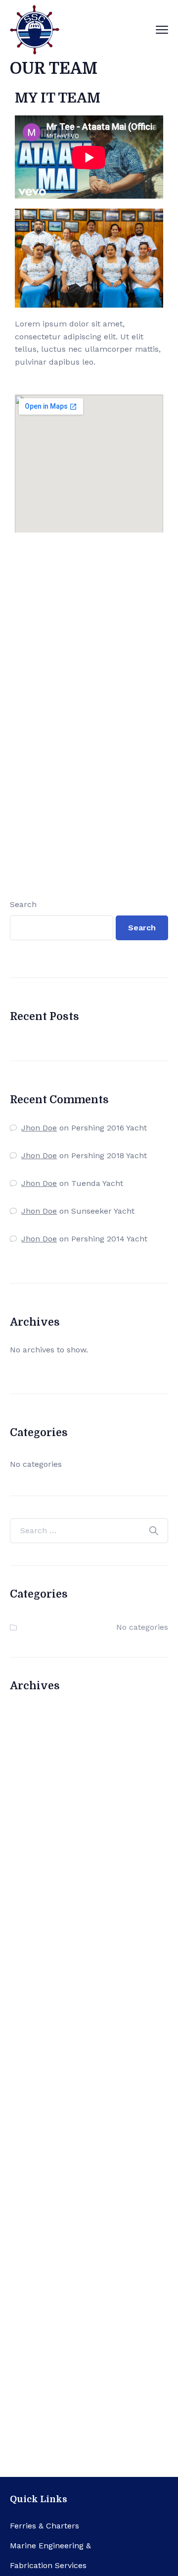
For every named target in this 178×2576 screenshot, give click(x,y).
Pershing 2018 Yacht (109, 1155)
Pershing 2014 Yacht (109, 1239)
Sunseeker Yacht (103, 1211)
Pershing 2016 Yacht (109, 1128)
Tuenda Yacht (97, 1183)
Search (23, 904)
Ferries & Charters (44, 2526)
